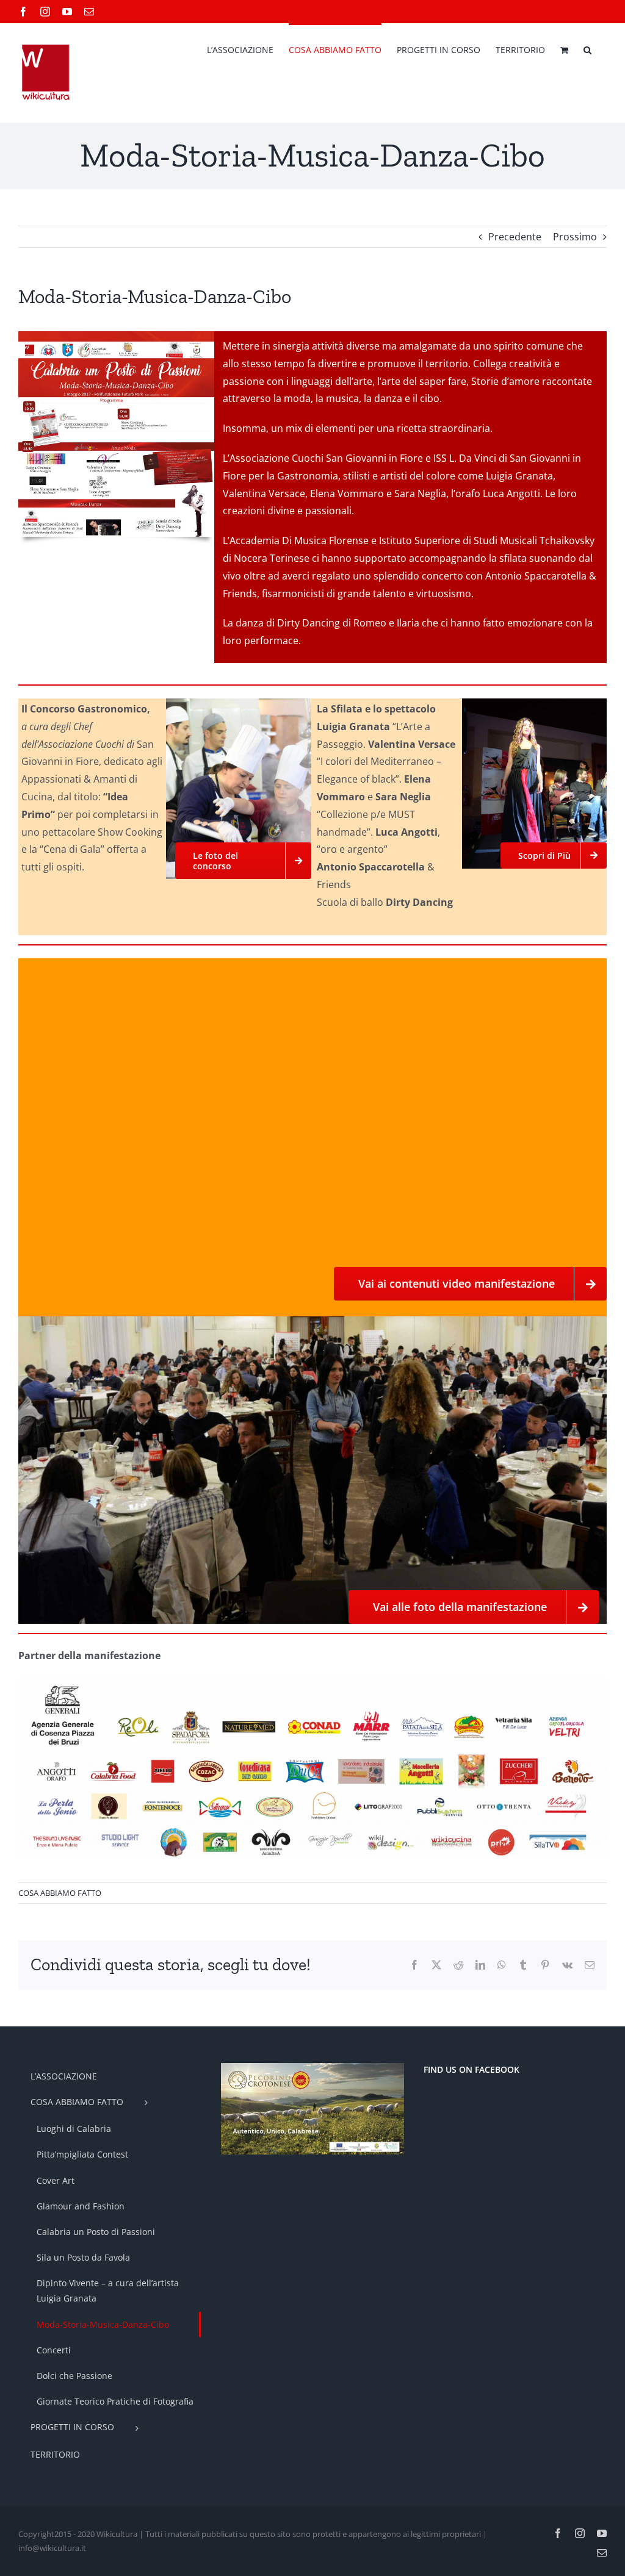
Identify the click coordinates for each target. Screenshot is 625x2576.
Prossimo (575, 237)
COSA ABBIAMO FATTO (60, 1893)
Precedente (515, 237)
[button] (587, 49)
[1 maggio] (116, 336)
